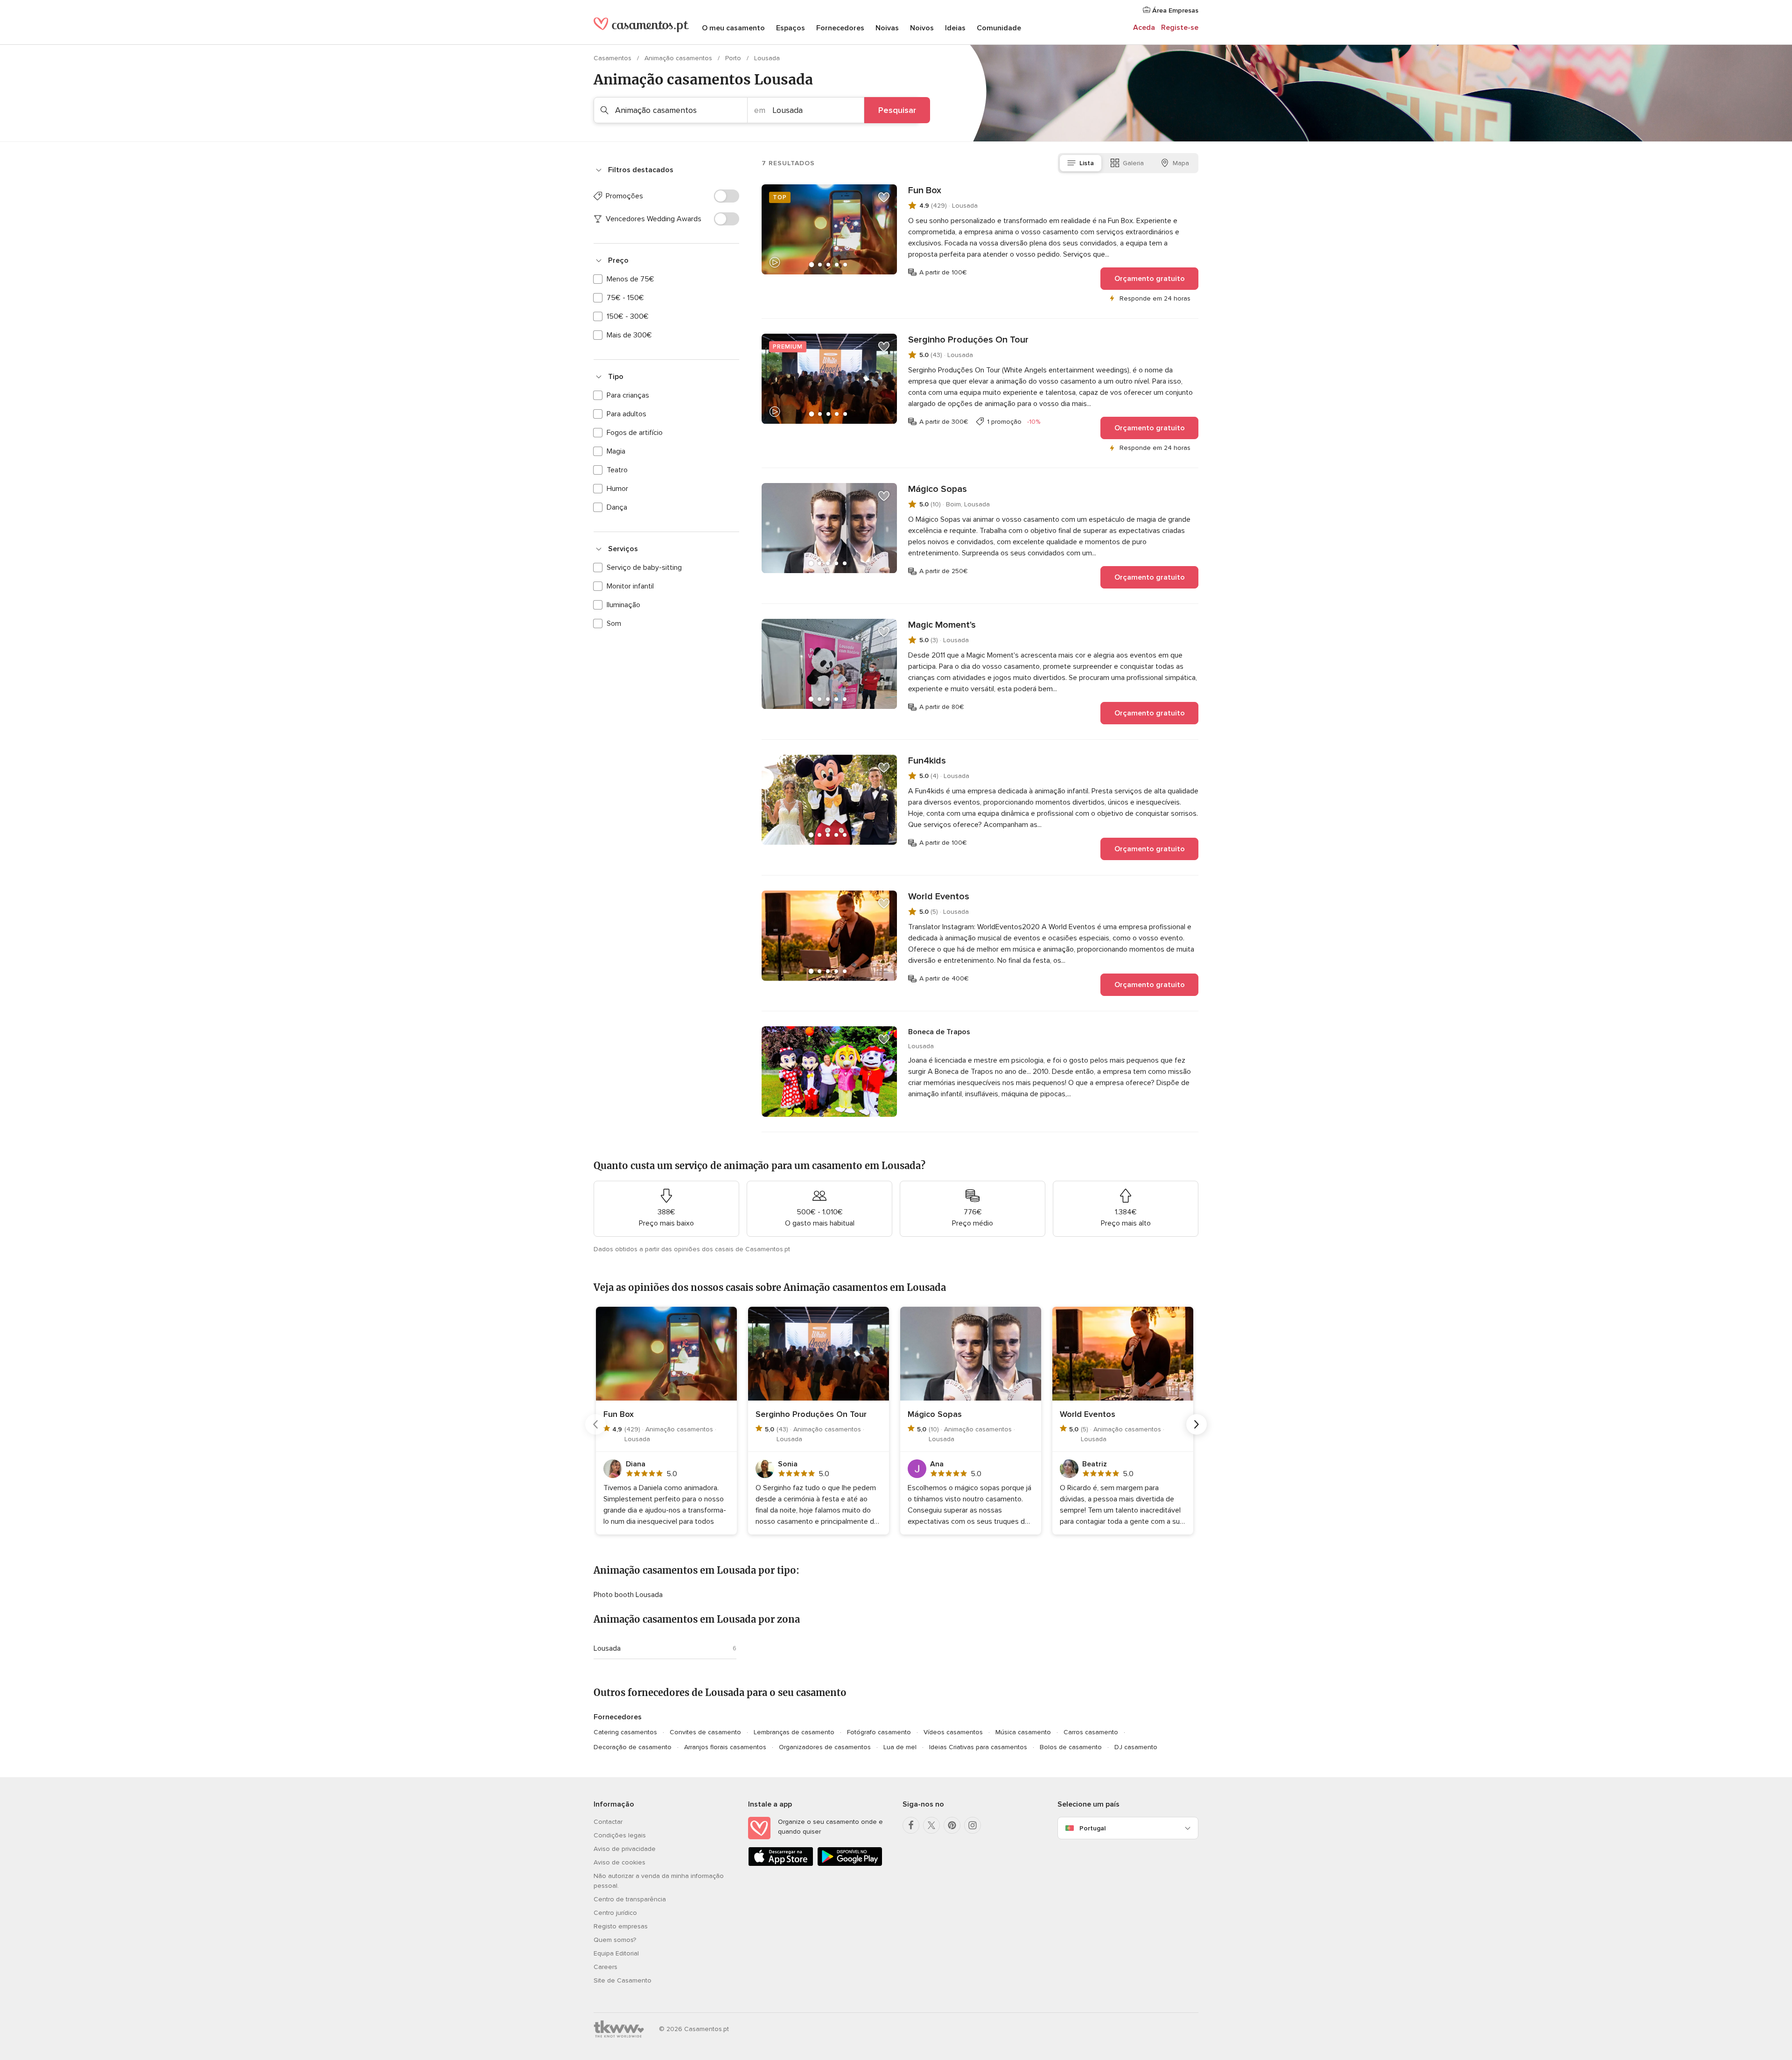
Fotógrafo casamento (879, 1732)
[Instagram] (973, 1825)
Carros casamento (1091, 1732)
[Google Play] (850, 1864)
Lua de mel (900, 1747)
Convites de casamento (705, 1732)
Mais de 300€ (629, 335)
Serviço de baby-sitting (644, 568)
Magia (616, 451)
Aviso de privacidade (625, 1849)
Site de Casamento (623, 1980)
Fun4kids (927, 761)
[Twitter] (931, 1825)
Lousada (607, 1648)
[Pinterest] (952, 1825)
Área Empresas (1174, 11)
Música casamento (1023, 1732)
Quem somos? (615, 1940)
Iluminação (623, 605)
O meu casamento (733, 28)
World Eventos (939, 897)
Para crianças (628, 395)
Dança (617, 507)
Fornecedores (840, 28)
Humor (617, 489)
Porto (734, 58)
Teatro (617, 470)
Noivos (922, 28)
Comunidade (999, 28)
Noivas (887, 28)
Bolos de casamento (1071, 1747)
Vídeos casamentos (953, 1732)
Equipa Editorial (616, 1953)
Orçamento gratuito (1150, 279)
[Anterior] (595, 1424)
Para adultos (626, 414)
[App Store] (781, 1864)
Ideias (955, 28)
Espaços (791, 28)
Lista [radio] (1087, 163)
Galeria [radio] (1133, 163)
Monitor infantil (630, 586)
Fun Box (925, 190)
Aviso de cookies (619, 1862)
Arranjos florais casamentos (725, 1747)
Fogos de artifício (635, 433)
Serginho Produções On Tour (968, 340)
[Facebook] (911, 1825)
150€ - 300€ (628, 316)
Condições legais (620, 1835)
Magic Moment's (942, 625)
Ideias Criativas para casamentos (978, 1747)
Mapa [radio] (1181, 163)
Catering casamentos (625, 1732)
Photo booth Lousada (628, 1595)
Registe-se (1180, 28)
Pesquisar (897, 110)
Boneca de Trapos (939, 1032)
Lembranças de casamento (794, 1732)
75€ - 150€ (625, 298)
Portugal (1092, 1828)
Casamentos (613, 58)
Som (614, 624)
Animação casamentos (679, 58)
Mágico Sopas (938, 489)
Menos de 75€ (630, 279)
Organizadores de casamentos (825, 1747)
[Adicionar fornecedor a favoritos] (884, 197)
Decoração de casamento (633, 1747)
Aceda (1144, 28)
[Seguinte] (1197, 1424)
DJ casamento (1136, 1747)
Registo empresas (621, 1926)
